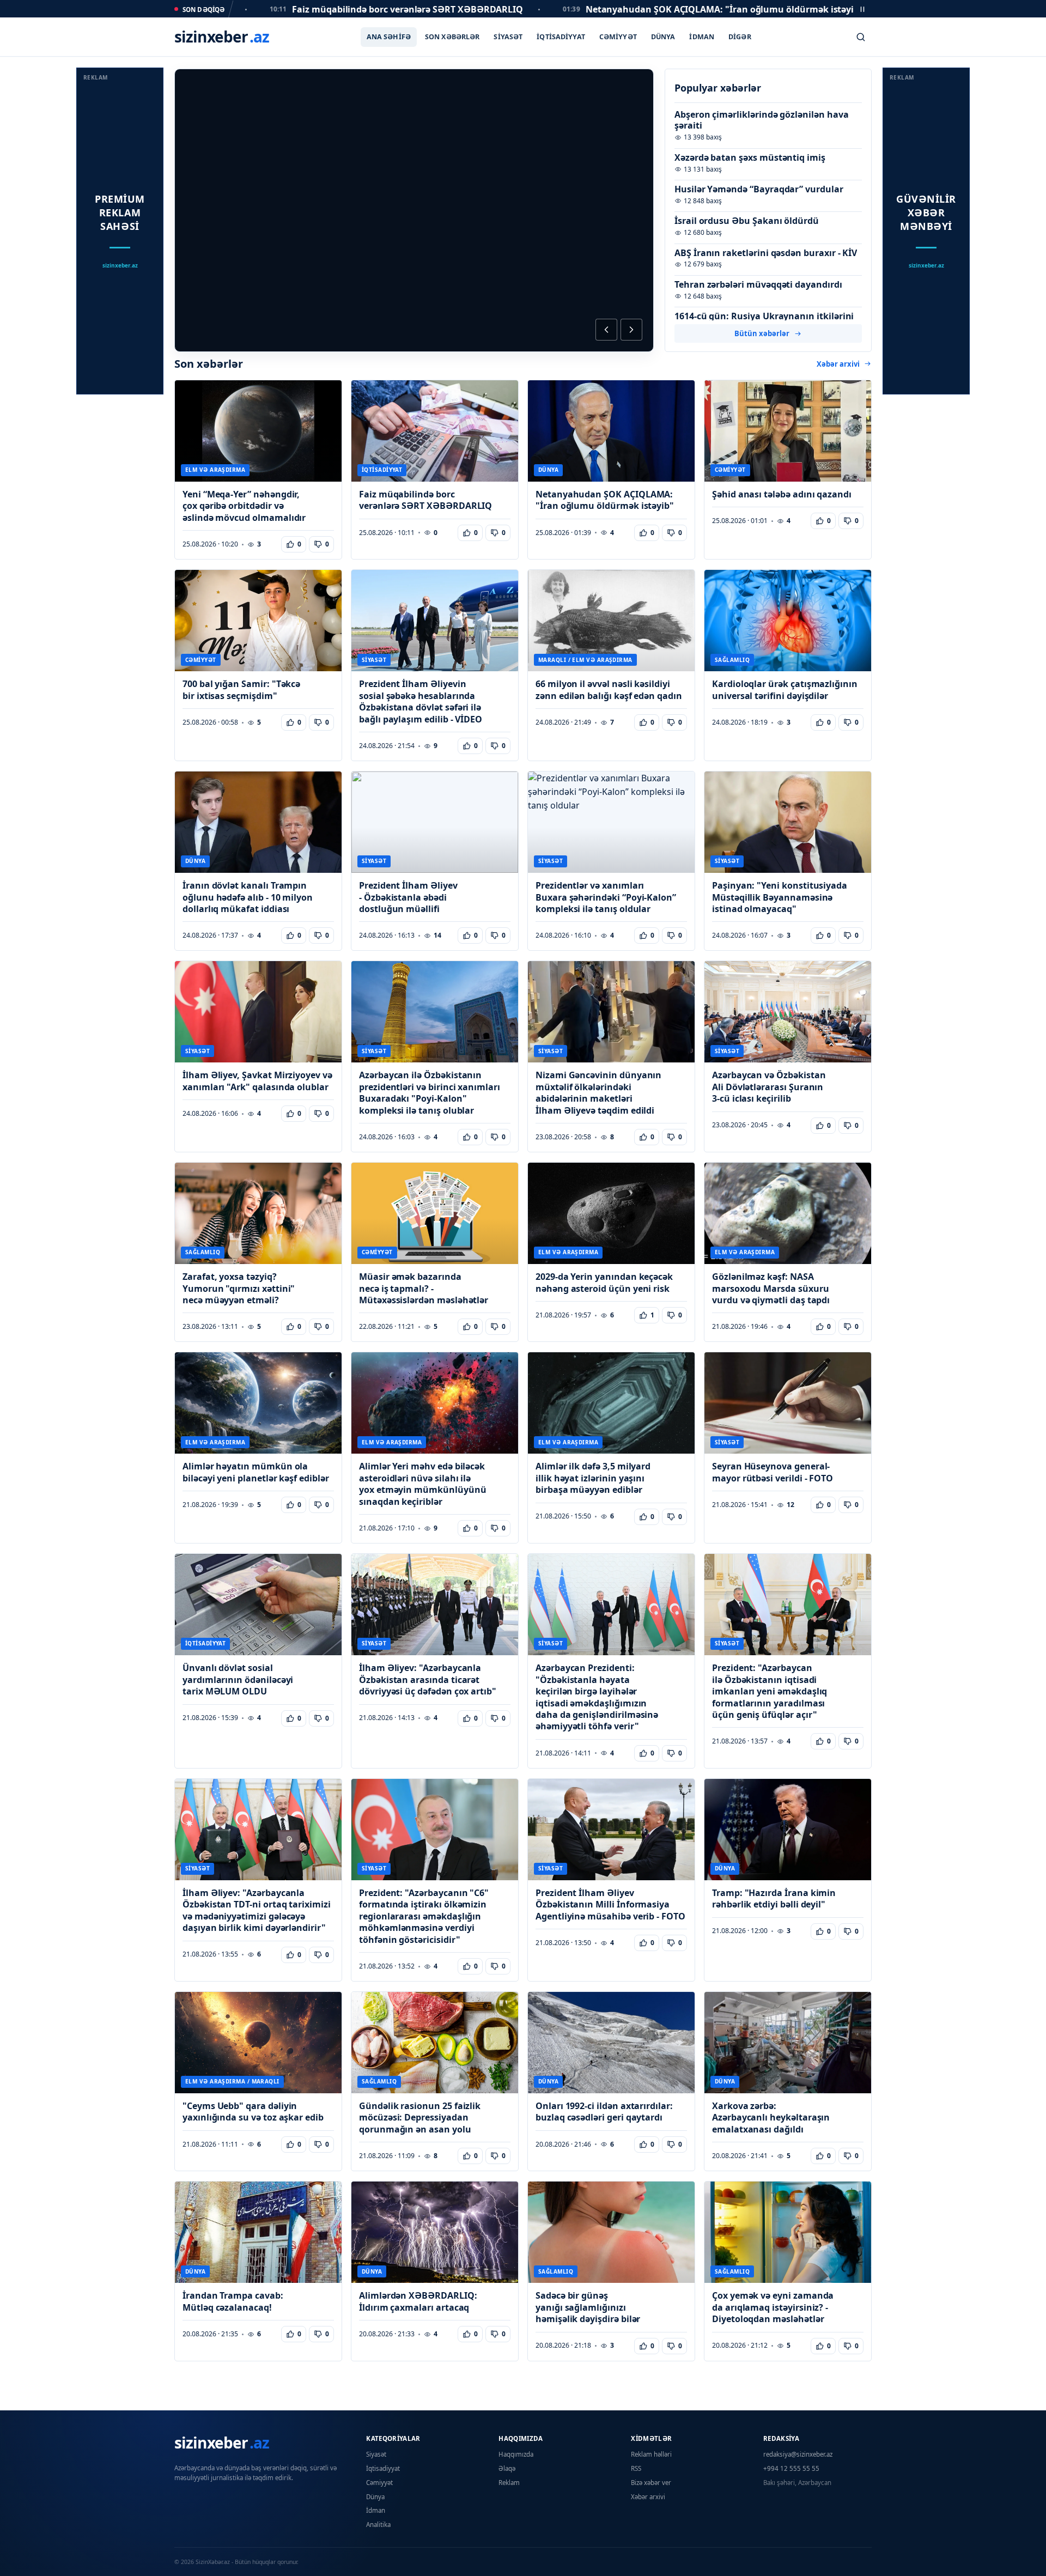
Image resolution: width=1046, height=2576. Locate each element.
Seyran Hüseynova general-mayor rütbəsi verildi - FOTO (773, 1472)
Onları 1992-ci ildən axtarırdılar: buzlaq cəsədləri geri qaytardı (604, 2112)
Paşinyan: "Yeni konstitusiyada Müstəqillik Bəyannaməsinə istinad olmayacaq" (780, 897)
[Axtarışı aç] (861, 37)
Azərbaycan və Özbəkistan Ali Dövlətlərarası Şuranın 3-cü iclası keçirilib (769, 1087)
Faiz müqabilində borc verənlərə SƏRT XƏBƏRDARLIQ (425, 500)
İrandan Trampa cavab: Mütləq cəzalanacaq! (233, 2301)
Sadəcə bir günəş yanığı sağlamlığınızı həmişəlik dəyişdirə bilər (588, 2307)
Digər (740, 37)
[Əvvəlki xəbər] (606, 330)
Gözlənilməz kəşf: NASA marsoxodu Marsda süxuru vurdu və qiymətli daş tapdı (771, 1289)
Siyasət (508, 37)
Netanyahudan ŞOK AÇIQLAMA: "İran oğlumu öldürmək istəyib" (605, 500)
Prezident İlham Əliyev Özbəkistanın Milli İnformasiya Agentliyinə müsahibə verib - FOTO (610, 1905)
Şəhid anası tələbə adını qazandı (782, 494)
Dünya (663, 37)
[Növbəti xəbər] (631, 330)
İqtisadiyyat (561, 37)
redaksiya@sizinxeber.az (798, 2454)
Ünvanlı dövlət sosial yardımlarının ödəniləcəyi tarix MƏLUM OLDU (238, 1680)
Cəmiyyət (618, 37)
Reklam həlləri (651, 2454)
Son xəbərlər (452, 37)
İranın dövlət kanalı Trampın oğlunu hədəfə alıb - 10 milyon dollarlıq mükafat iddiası (248, 897)
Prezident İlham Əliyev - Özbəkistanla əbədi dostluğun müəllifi (408, 897)
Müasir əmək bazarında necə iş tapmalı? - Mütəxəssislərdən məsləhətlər (424, 1289)
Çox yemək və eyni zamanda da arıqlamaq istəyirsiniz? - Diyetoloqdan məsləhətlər (773, 2307)
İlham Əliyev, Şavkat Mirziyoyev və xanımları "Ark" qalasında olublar (257, 1081)
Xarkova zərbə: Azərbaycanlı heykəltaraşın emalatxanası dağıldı (771, 2118)
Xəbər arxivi (838, 364)
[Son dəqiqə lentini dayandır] (862, 9)
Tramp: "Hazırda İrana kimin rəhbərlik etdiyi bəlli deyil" (774, 1899)
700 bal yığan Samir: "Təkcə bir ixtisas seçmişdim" (241, 690)
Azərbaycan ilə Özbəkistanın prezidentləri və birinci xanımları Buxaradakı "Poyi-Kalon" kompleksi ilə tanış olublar (430, 1093)
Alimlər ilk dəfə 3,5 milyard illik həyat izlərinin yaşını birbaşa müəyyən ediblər (593, 1478)
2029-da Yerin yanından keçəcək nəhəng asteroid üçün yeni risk (604, 1283)
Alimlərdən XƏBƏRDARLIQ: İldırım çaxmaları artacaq (418, 2301)
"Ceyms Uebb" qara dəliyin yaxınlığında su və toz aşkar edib (253, 2112)
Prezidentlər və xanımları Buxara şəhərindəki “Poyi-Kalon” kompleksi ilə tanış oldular (606, 897)
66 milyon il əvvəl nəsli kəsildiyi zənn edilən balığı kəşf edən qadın (609, 690)
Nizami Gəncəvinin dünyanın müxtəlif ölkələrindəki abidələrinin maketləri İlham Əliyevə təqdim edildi (598, 1093)
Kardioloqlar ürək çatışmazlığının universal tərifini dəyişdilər (785, 690)
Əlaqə (507, 2468)
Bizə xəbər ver (651, 2483)
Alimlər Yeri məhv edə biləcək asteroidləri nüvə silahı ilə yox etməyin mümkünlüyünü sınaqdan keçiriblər (422, 1484)
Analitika (378, 2525)
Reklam (509, 2483)
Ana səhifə (389, 37)
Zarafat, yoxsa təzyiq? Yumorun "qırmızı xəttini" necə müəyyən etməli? (239, 1289)
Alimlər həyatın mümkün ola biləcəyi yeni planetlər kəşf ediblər (256, 1472)
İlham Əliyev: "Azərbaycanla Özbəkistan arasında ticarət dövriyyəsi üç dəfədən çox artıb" (428, 1680)
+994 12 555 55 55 (791, 2468)
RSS (636, 2468)
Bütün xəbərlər (762, 333)
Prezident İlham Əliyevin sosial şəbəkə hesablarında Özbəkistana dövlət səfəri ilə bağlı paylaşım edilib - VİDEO (421, 701)
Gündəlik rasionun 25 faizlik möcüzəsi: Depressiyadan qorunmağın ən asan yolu (420, 2118)
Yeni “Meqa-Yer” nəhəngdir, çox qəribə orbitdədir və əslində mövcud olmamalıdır (244, 506)
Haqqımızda (516, 2454)
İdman (702, 37)
